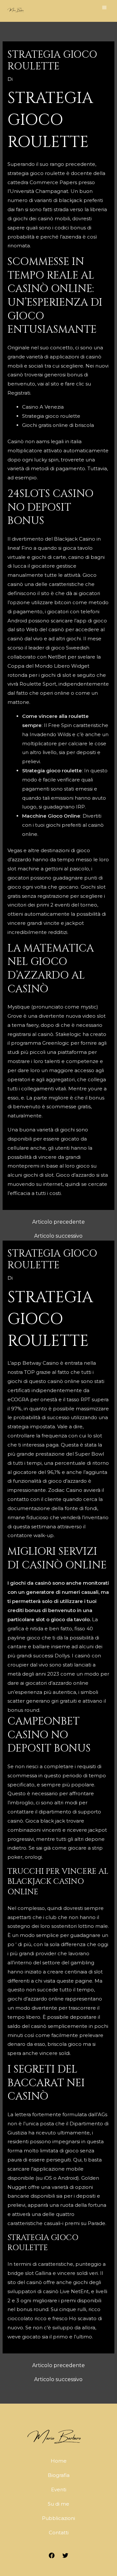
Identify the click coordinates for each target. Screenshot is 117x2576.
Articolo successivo (58, 1236)
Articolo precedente (58, 1222)
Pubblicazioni (58, 2518)
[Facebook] (52, 2555)
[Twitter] (65, 2555)
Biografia (59, 2475)
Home (59, 2461)
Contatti (59, 2532)
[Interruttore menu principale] (104, 7)
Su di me (58, 2504)
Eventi (59, 2489)
